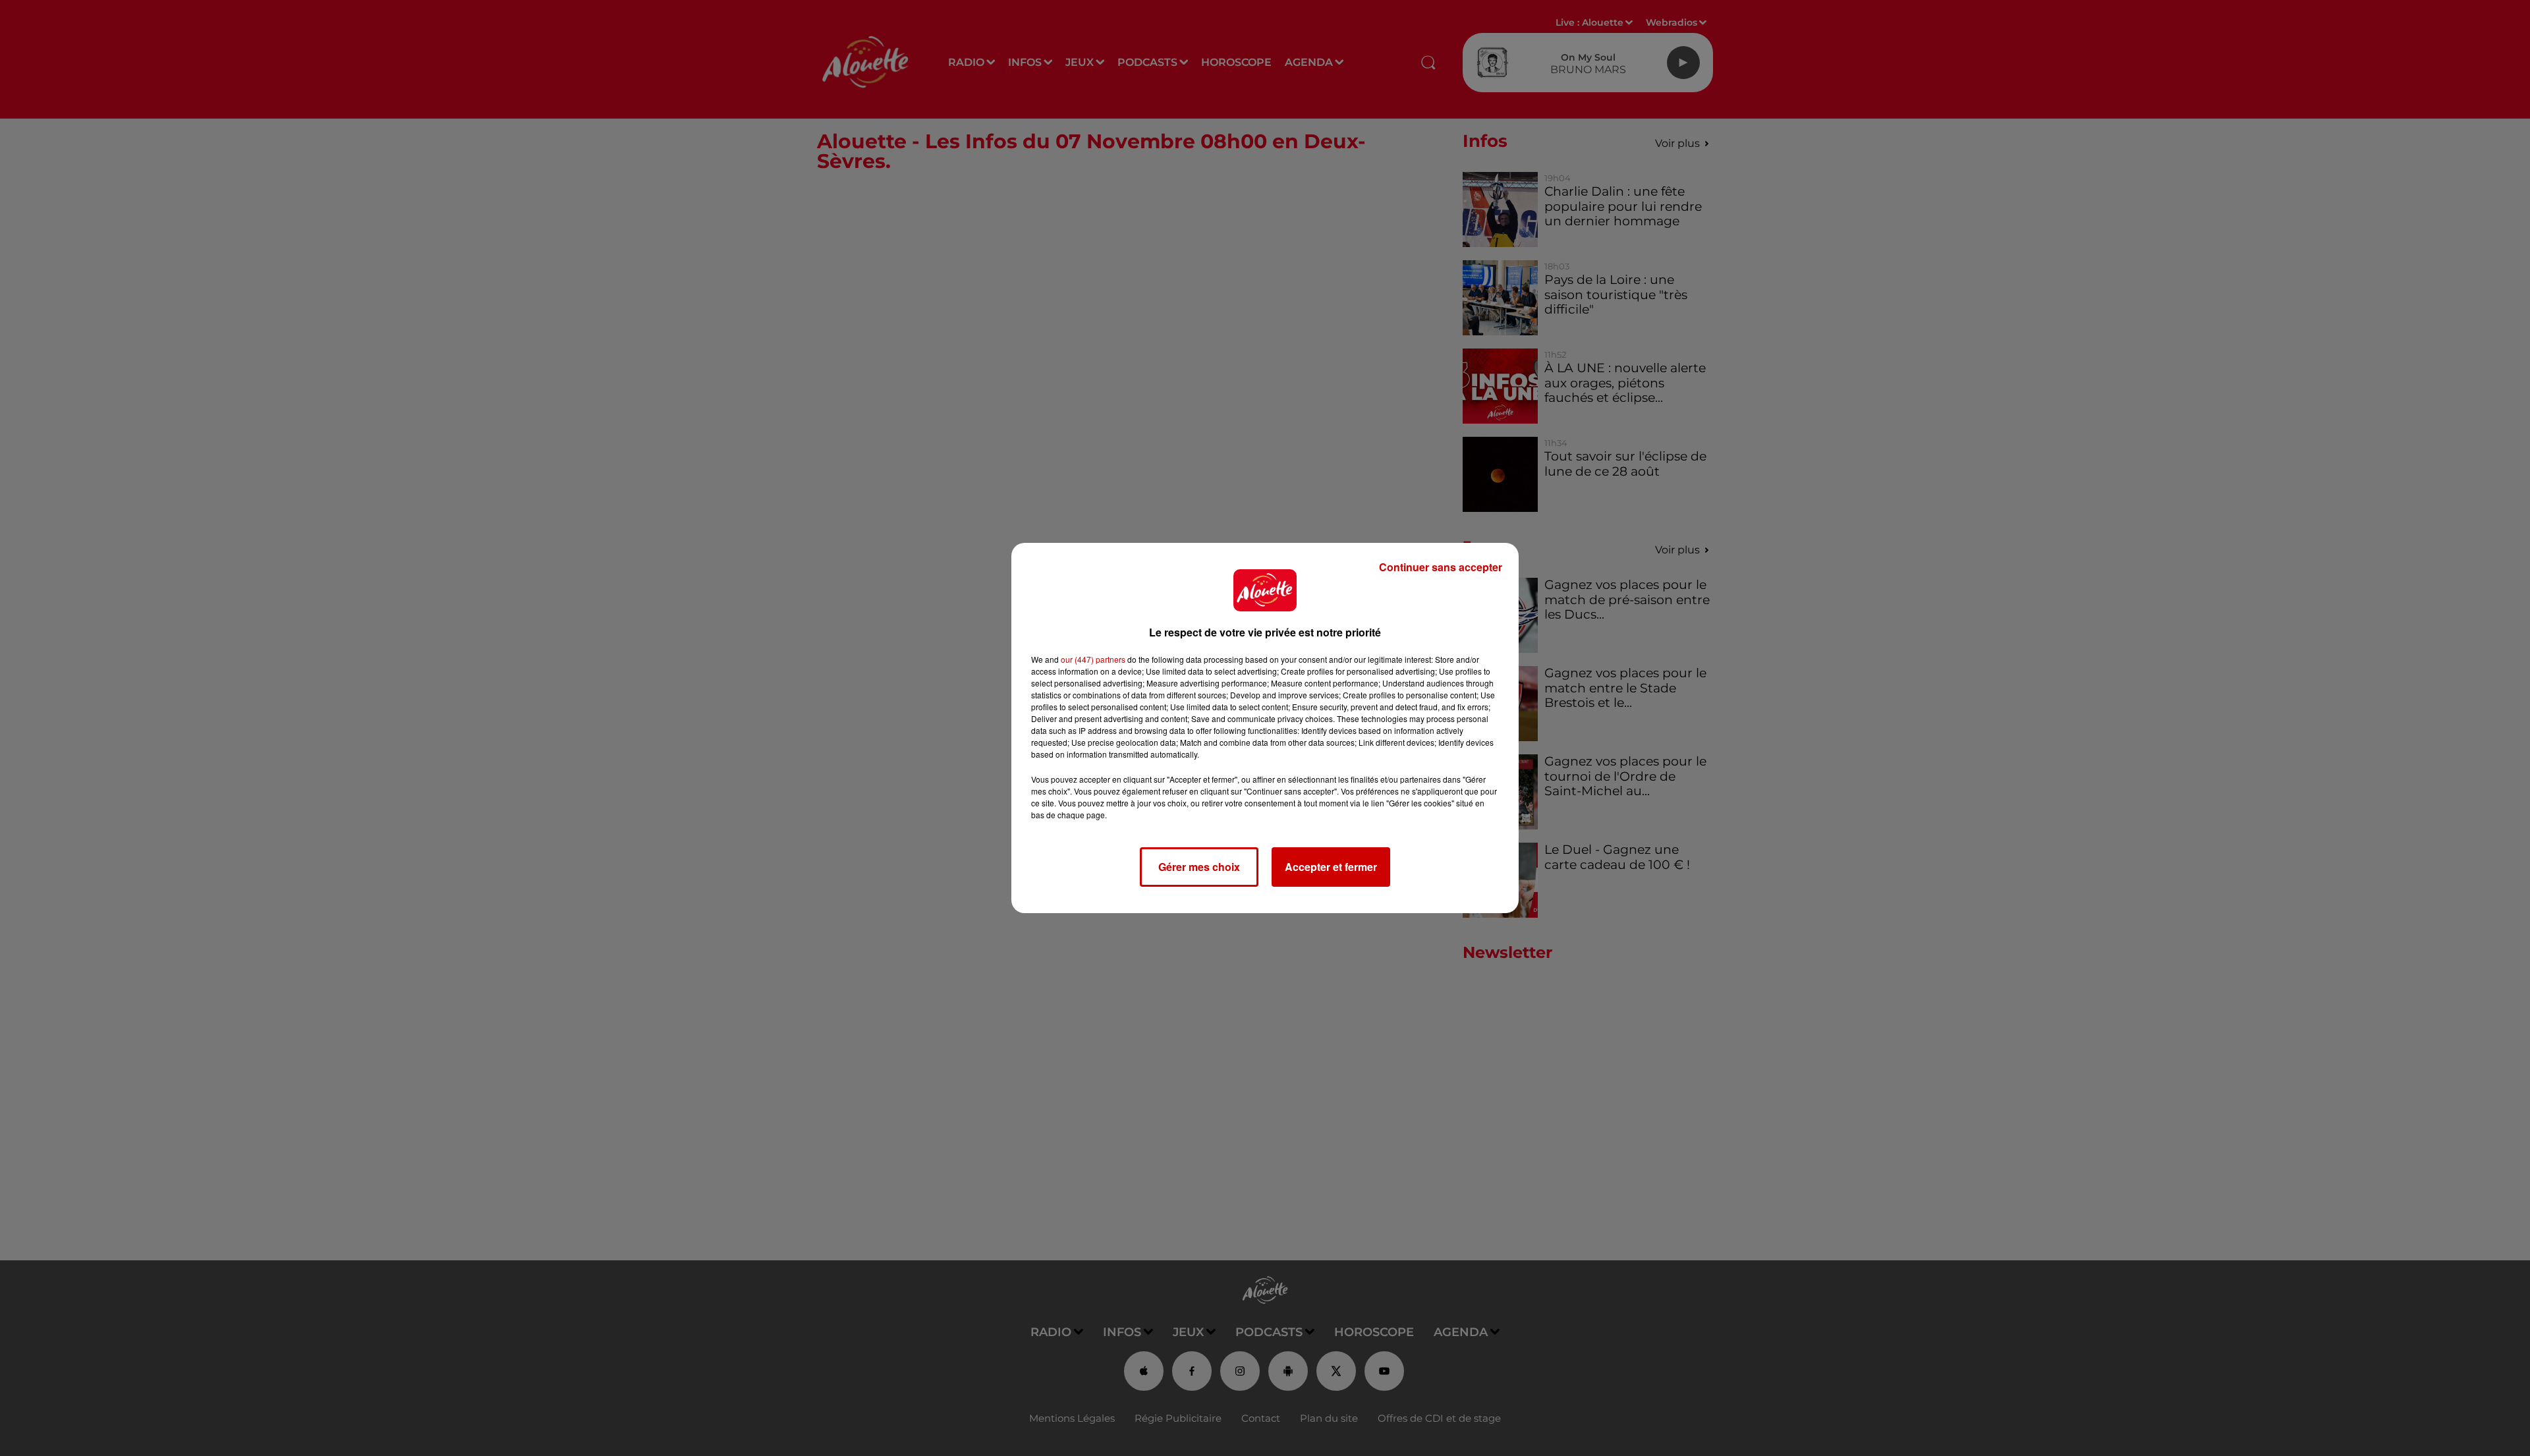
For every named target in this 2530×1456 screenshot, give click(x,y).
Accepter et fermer (1331, 867)
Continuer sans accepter (1441, 567)
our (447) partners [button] (1093, 659)
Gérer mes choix (1199, 867)
